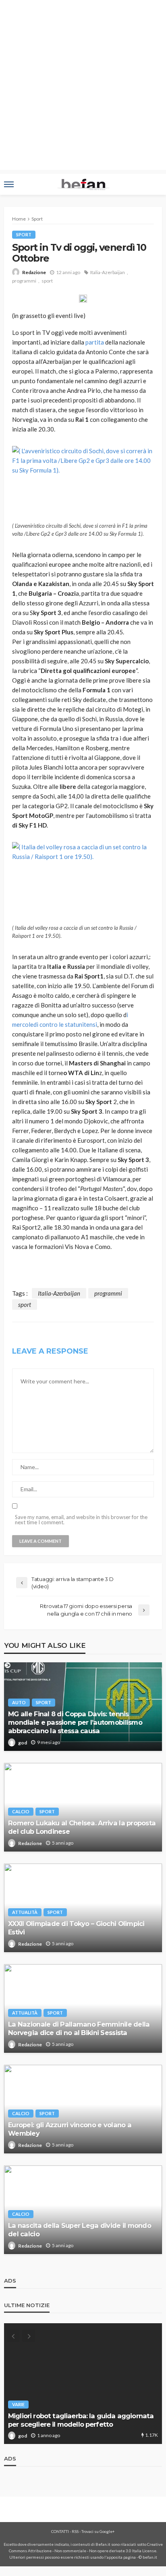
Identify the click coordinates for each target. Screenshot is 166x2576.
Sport (24, 234)
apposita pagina (121, 2557)
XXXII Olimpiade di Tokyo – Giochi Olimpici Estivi (76, 1928)
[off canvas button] (9, 184)
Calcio (21, 1811)
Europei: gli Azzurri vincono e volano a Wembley (70, 2129)
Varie (18, 2404)
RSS (75, 2531)
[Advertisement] (83, 87)
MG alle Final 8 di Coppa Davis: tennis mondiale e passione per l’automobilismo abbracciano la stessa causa (75, 1722)
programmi (24, 281)
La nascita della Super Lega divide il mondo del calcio (80, 2230)
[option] (83, 2384)
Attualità (25, 1912)
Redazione (34, 272)
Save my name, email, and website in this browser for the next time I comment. (81, 1520)
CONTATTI (60, 2531)
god (23, 1743)
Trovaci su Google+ (98, 2531)
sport (47, 281)
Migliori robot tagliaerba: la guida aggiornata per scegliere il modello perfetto (81, 2420)
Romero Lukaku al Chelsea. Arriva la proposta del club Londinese (82, 1827)
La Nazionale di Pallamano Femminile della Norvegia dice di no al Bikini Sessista (79, 2028)
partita (95, 342)
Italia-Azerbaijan (108, 272)
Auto (19, 1702)
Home (19, 219)
